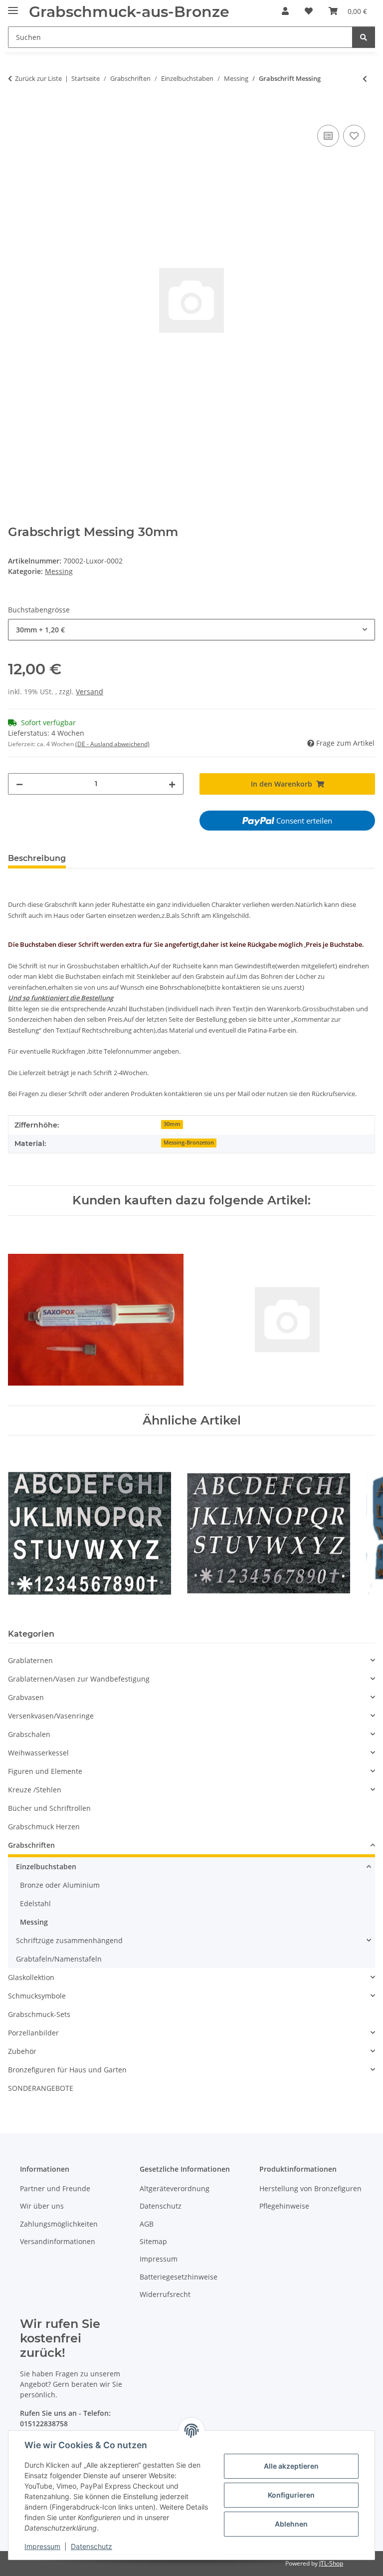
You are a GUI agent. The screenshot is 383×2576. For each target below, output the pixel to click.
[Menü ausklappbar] (13, 6)
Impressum (42, 2546)
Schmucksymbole (37, 1996)
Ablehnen (291, 2524)
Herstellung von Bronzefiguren (310, 2188)
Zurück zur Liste (38, 78)
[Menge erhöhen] (172, 784)
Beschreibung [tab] (37, 858)
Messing (59, 571)
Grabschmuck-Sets (39, 2014)
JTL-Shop (331, 2563)
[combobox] (191, 630)
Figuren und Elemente (45, 1771)
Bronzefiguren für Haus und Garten (67, 2070)
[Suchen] (364, 37)
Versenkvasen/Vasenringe (51, 1716)
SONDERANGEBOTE (41, 2088)
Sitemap (153, 2241)
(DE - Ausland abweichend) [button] (112, 744)
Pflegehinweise (284, 2206)
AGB (147, 2224)
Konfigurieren (291, 2495)
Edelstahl (35, 1903)
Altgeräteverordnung (175, 2188)
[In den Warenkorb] (16, 111)
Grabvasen (26, 1697)
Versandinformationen (58, 2241)
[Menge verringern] (19, 784)
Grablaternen (30, 1660)
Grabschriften (31, 1845)
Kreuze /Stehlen (35, 1790)
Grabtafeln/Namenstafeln (59, 1959)
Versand (90, 692)
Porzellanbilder (33, 2033)
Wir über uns (42, 2206)
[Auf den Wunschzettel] (354, 136)
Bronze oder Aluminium (60, 1885)
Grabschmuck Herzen (44, 1827)
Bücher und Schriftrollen (49, 1808)
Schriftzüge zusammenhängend (69, 1940)
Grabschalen (29, 1734)
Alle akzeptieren (291, 2466)
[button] (285, 11)
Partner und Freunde (55, 2188)
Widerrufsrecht (165, 2294)
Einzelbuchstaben (46, 1866)
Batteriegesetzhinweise (179, 2277)
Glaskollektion (31, 1977)
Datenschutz (92, 2546)
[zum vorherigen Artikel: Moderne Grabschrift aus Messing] (365, 79)
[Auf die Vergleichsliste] (328, 136)
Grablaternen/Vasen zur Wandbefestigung (79, 1679)
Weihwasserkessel (38, 1753)
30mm (172, 1124)
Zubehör (22, 2051)
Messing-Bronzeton (189, 1143)
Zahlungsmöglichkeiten (59, 2224)
